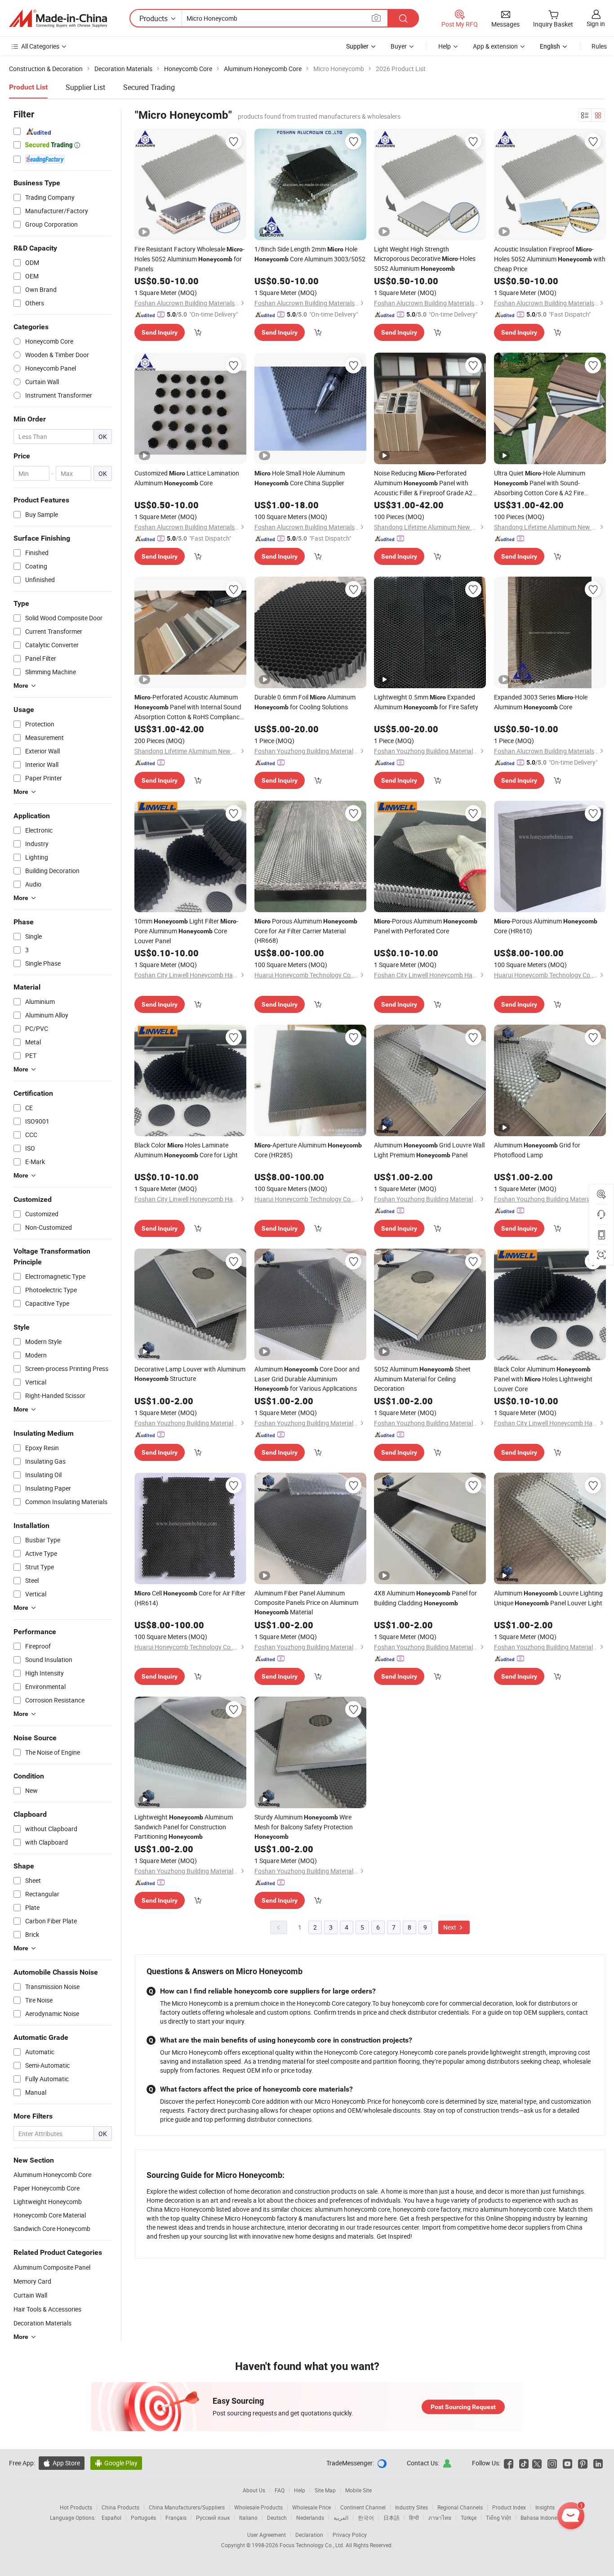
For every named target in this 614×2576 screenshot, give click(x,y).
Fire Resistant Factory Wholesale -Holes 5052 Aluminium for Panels (189, 259)
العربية (341, 2518)
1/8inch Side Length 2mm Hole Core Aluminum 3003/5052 (310, 254)
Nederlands (310, 2518)
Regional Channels (460, 2507)
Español (111, 2518)
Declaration (309, 2535)
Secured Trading (149, 87)
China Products (120, 2507)
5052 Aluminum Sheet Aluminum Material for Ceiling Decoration (422, 1379)
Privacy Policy (350, 2535)
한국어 (366, 2518)
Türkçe (469, 2518)
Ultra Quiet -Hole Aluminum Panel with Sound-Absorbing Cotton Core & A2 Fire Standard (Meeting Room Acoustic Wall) (549, 483)
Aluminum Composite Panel (52, 2267)
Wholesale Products (258, 2507)
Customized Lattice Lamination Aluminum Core (187, 478)
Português (143, 2518)
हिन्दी (414, 2518)
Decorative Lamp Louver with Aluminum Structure (190, 1374)
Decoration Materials (42, 2323)
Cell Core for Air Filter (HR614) (190, 1598)
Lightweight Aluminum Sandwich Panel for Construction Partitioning (184, 1827)
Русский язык (213, 2518)
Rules (599, 46)
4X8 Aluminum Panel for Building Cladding (425, 1598)
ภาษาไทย (440, 2518)
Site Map (325, 2490)
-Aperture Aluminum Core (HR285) (308, 1150)
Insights (545, 2507)
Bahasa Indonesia (542, 2518)
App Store (62, 2463)
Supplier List (85, 87)
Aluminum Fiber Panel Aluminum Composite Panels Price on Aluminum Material (306, 1602)
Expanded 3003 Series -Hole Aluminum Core (541, 702)
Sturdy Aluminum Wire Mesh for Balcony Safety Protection (304, 1826)
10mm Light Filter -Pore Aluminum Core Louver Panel (186, 931)
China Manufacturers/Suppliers (187, 2507)
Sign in (596, 24)
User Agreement (267, 2535)
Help (445, 46)
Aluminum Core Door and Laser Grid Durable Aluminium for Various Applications (307, 1379)
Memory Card (32, 2281)
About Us (254, 2490)
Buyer (399, 46)
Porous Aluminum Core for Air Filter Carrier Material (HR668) (306, 931)
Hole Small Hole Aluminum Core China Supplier (300, 478)
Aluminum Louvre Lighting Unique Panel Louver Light (548, 1598)
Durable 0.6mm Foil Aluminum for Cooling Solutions (305, 702)
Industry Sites (412, 2507)
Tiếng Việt (498, 2518)
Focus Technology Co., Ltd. (313, 2545)
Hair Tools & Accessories (47, 2309)
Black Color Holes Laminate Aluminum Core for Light (186, 1150)
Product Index (509, 2507)
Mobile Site (358, 2490)
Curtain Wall (30, 2295)
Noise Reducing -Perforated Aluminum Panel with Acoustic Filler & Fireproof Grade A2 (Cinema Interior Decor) (423, 483)
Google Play (116, 2463)
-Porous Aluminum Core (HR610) (546, 926)
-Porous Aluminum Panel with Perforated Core (426, 926)
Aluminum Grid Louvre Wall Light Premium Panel (429, 1150)
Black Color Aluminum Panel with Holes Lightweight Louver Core (543, 1379)
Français (176, 2518)
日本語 (392, 2518)
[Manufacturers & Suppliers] (58, 18)
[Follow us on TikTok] (524, 2463)
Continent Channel (363, 2507)
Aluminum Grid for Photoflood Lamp (537, 1150)
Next (450, 1927)
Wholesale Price (311, 2507)
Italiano (248, 2518)
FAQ (280, 2490)
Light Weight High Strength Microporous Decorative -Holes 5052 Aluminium (425, 259)
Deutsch (277, 2518)
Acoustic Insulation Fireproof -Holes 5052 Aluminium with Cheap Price (550, 259)
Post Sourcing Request (463, 2407)
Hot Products (76, 2507)
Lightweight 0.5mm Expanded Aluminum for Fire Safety (426, 702)
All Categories (40, 46)
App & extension (495, 46)
